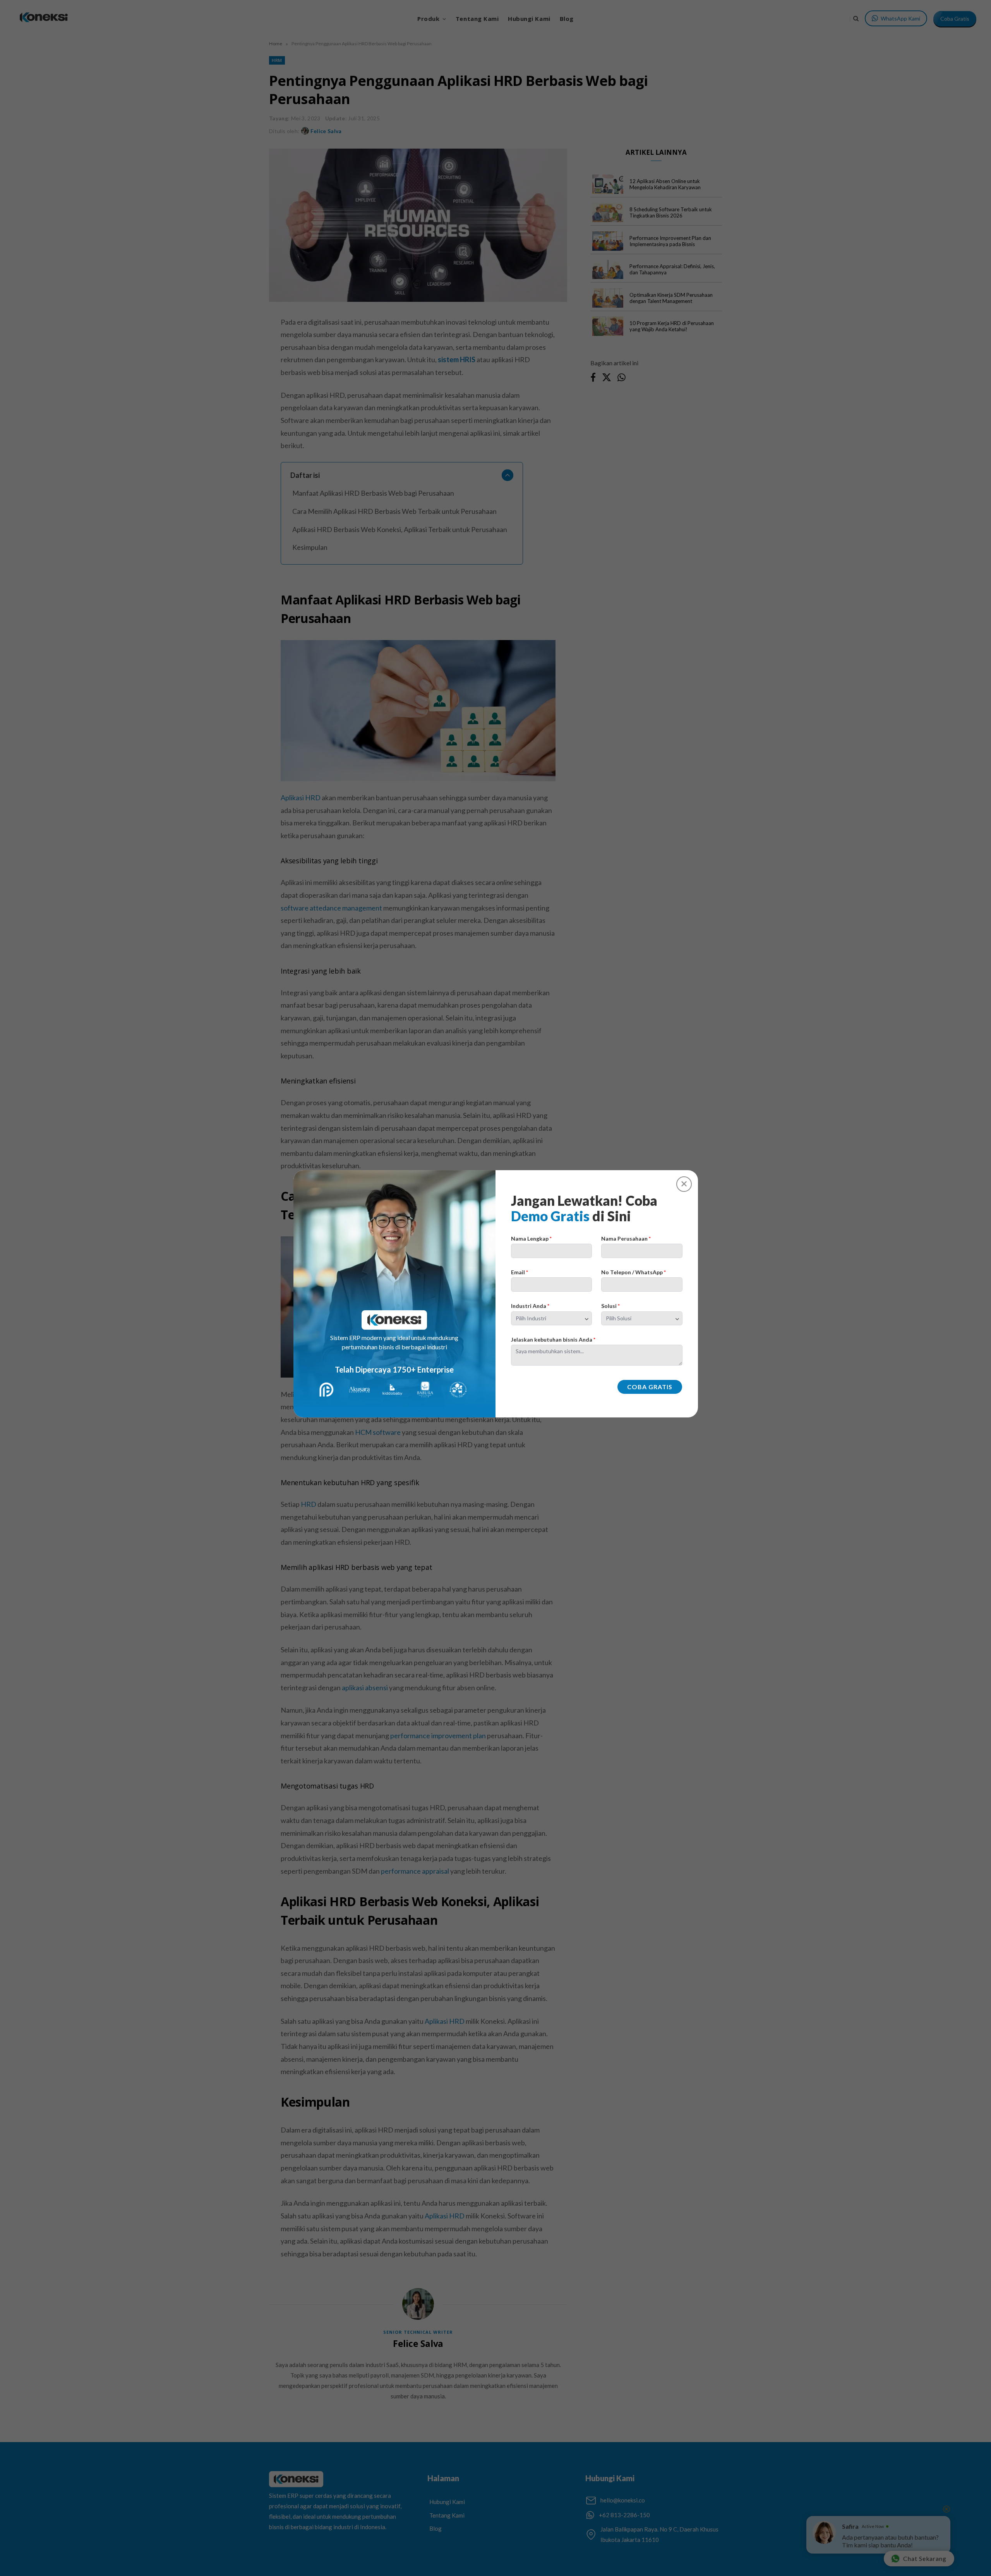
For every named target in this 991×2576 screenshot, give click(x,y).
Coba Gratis (650, 1387)
